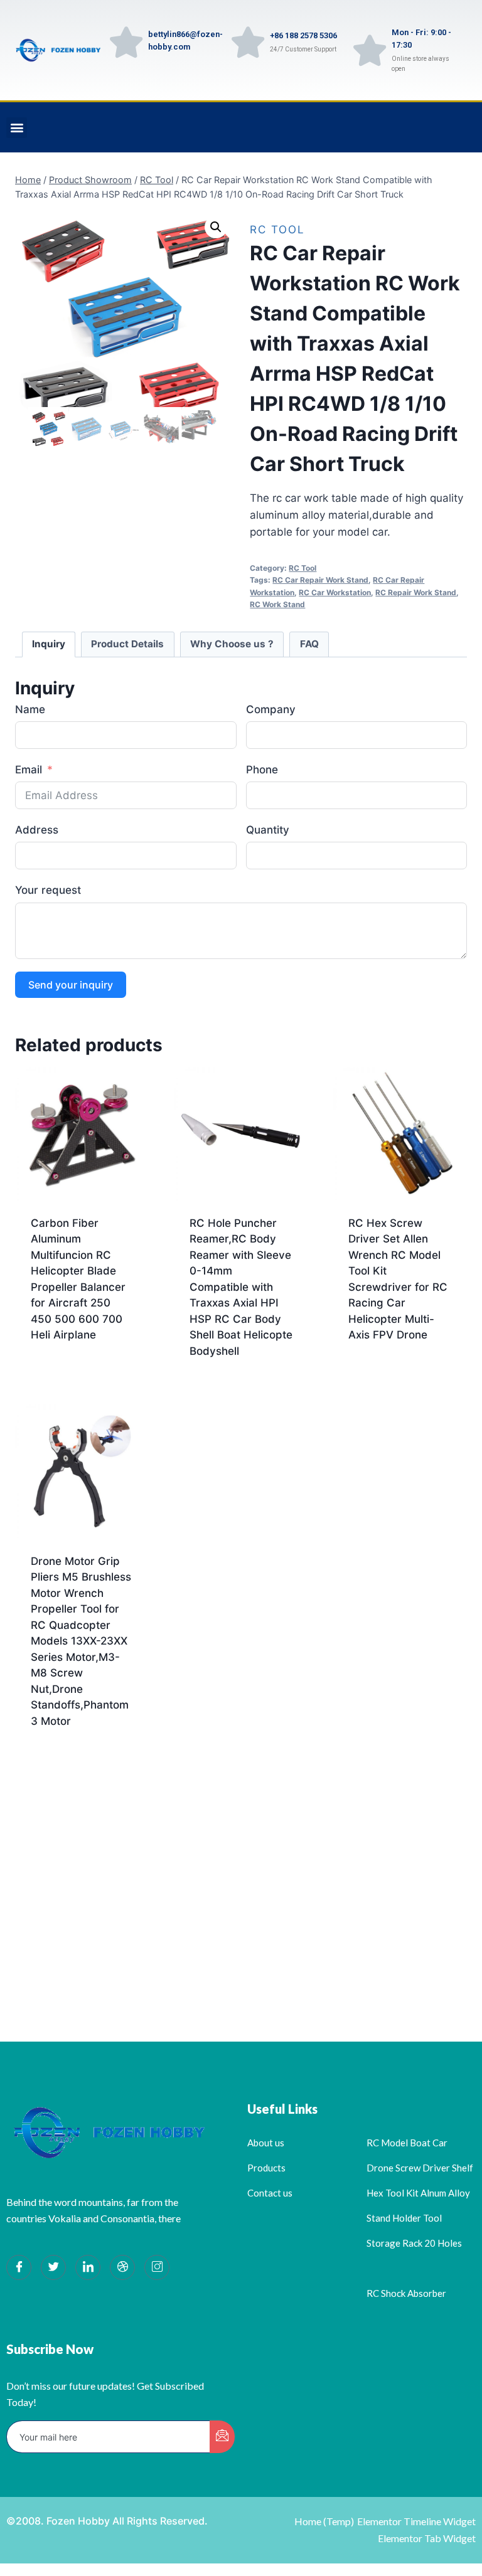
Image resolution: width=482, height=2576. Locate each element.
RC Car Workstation (335, 592)
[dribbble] (122, 2267)
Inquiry (49, 644)
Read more (58, 1375)
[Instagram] (157, 2267)
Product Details (127, 644)
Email (29, 770)
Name (30, 709)
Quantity (268, 830)
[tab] (49, 645)
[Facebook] (19, 2267)
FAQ (309, 644)
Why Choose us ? (232, 644)
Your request (48, 890)
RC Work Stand (277, 604)
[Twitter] (53, 2267)
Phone (262, 770)
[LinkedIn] (88, 2267)
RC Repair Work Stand (416, 592)
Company (271, 709)
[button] (17, 128)
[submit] (222, 2437)
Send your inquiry (71, 985)
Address (37, 830)
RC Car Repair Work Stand (320, 580)
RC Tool (277, 230)
